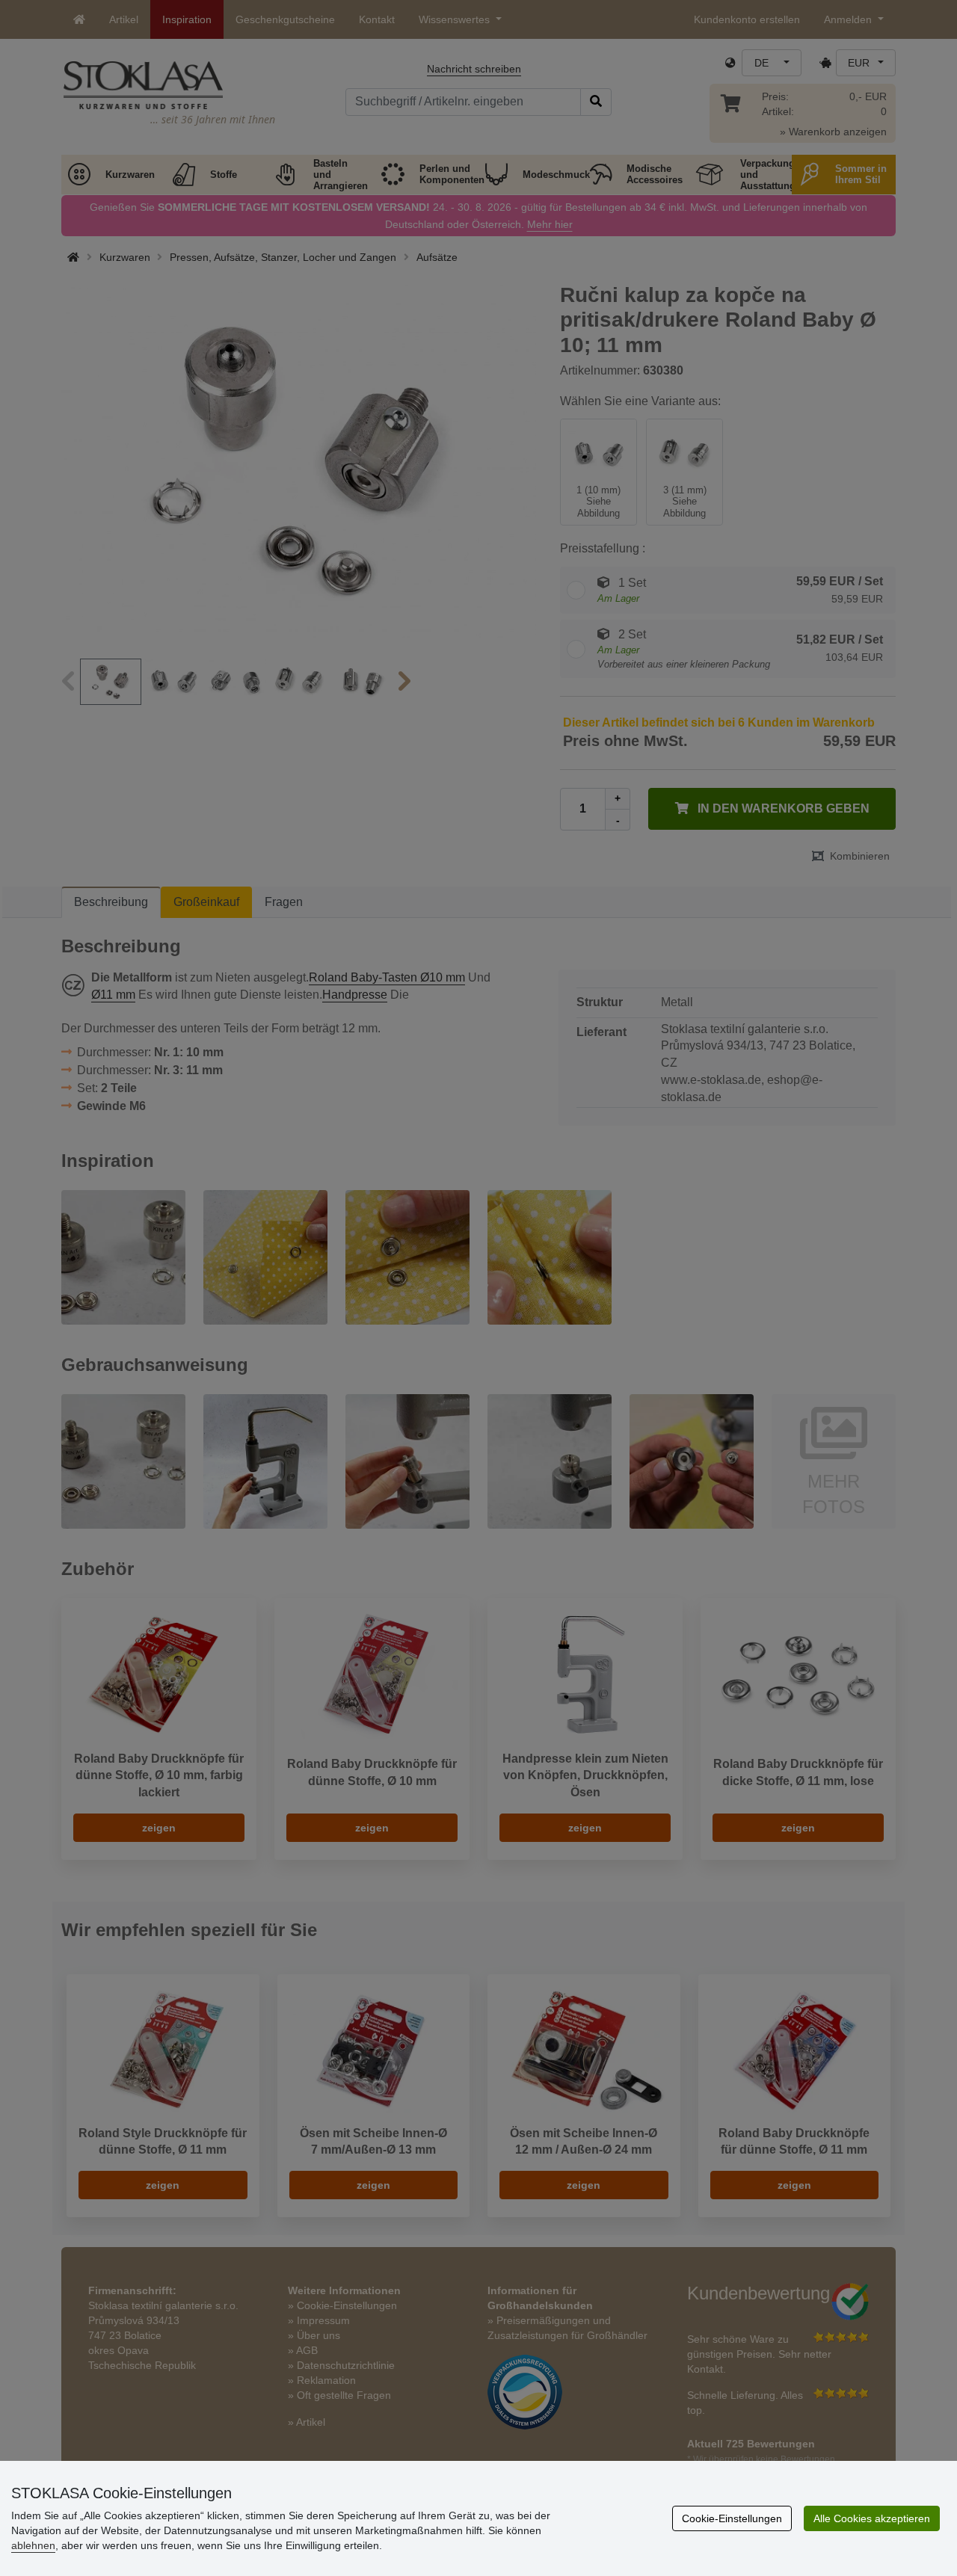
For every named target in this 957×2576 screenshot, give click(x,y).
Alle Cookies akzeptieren (872, 2518)
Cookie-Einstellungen (732, 2518)
